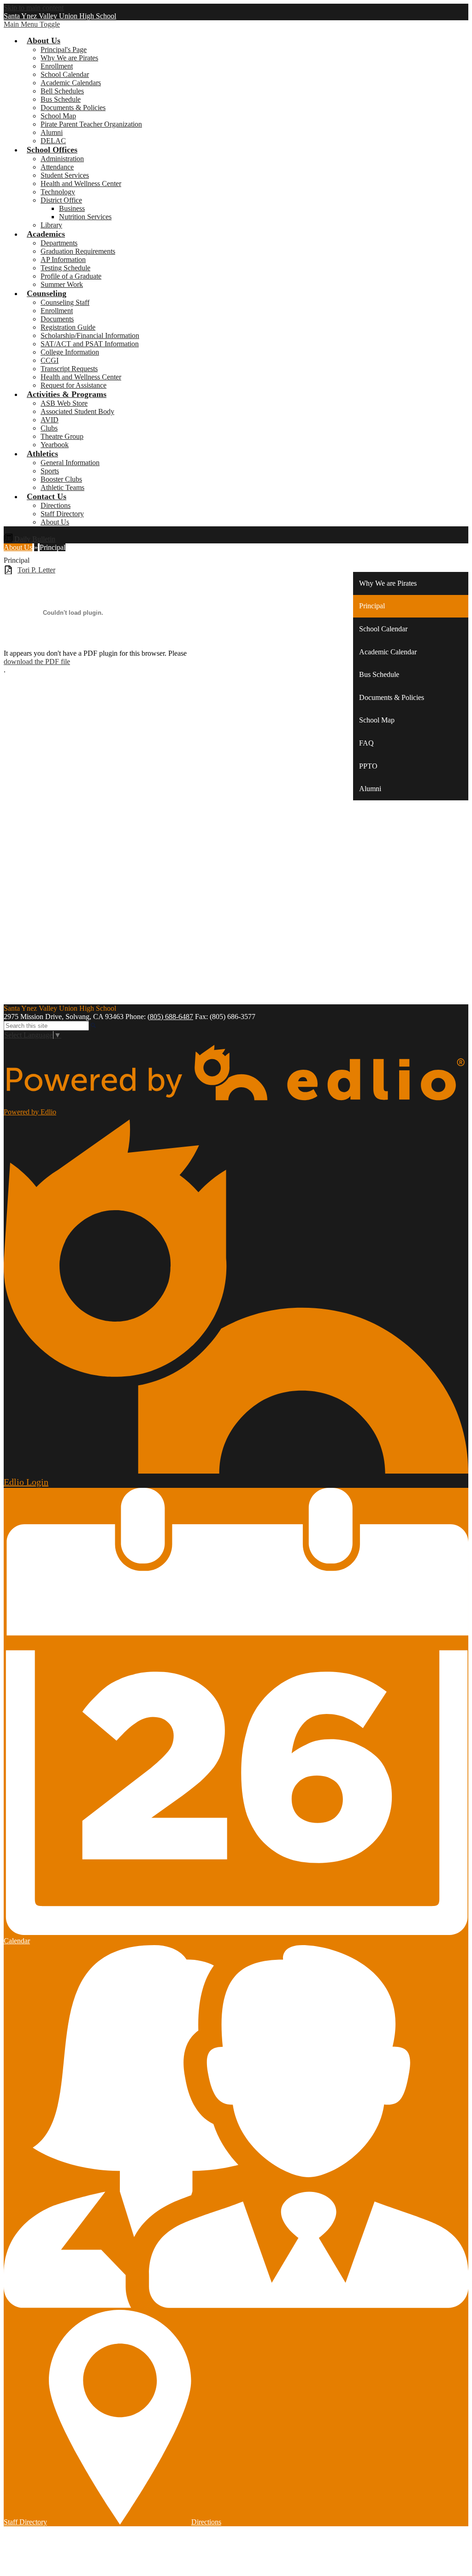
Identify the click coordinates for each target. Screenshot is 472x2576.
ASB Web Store (64, 403)
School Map (58, 116)
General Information (70, 463)
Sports (50, 471)
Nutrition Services (85, 217)
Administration (62, 159)
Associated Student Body (77, 411)
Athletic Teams (62, 487)
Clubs (49, 428)
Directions (56, 505)
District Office (61, 200)
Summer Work (62, 284)
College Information (70, 352)
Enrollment (57, 66)
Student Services (65, 175)
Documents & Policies (73, 108)
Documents (57, 319)
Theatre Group (62, 436)
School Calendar (65, 74)
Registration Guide (68, 327)
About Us (55, 522)
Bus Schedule (61, 99)
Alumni (52, 132)
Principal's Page (64, 50)
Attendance (57, 167)
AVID (50, 420)
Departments (59, 243)
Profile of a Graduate (71, 276)
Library (51, 225)
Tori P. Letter (36, 570)
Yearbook (55, 445)
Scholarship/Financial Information (90, 335)
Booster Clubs (61, 479)
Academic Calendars (71, 83)
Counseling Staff (65, 302)
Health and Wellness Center (81, 184)
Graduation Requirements (78, 251)
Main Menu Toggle (32, 24)
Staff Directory (62, 514)
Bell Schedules (62, 91)
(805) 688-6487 (170, 1017)
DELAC (53, 141)
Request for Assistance (74, 385)
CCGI (50, 360)
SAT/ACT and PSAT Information (90, 344)
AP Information (63, 259)
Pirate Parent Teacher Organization (91, 124)
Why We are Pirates (69, 58)
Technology (58, 192)
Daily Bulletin (34, 539)
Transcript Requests (69, 369)
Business (72, 208)
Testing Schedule (65, 268)
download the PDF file (37, 661)
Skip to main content (34, 8)
